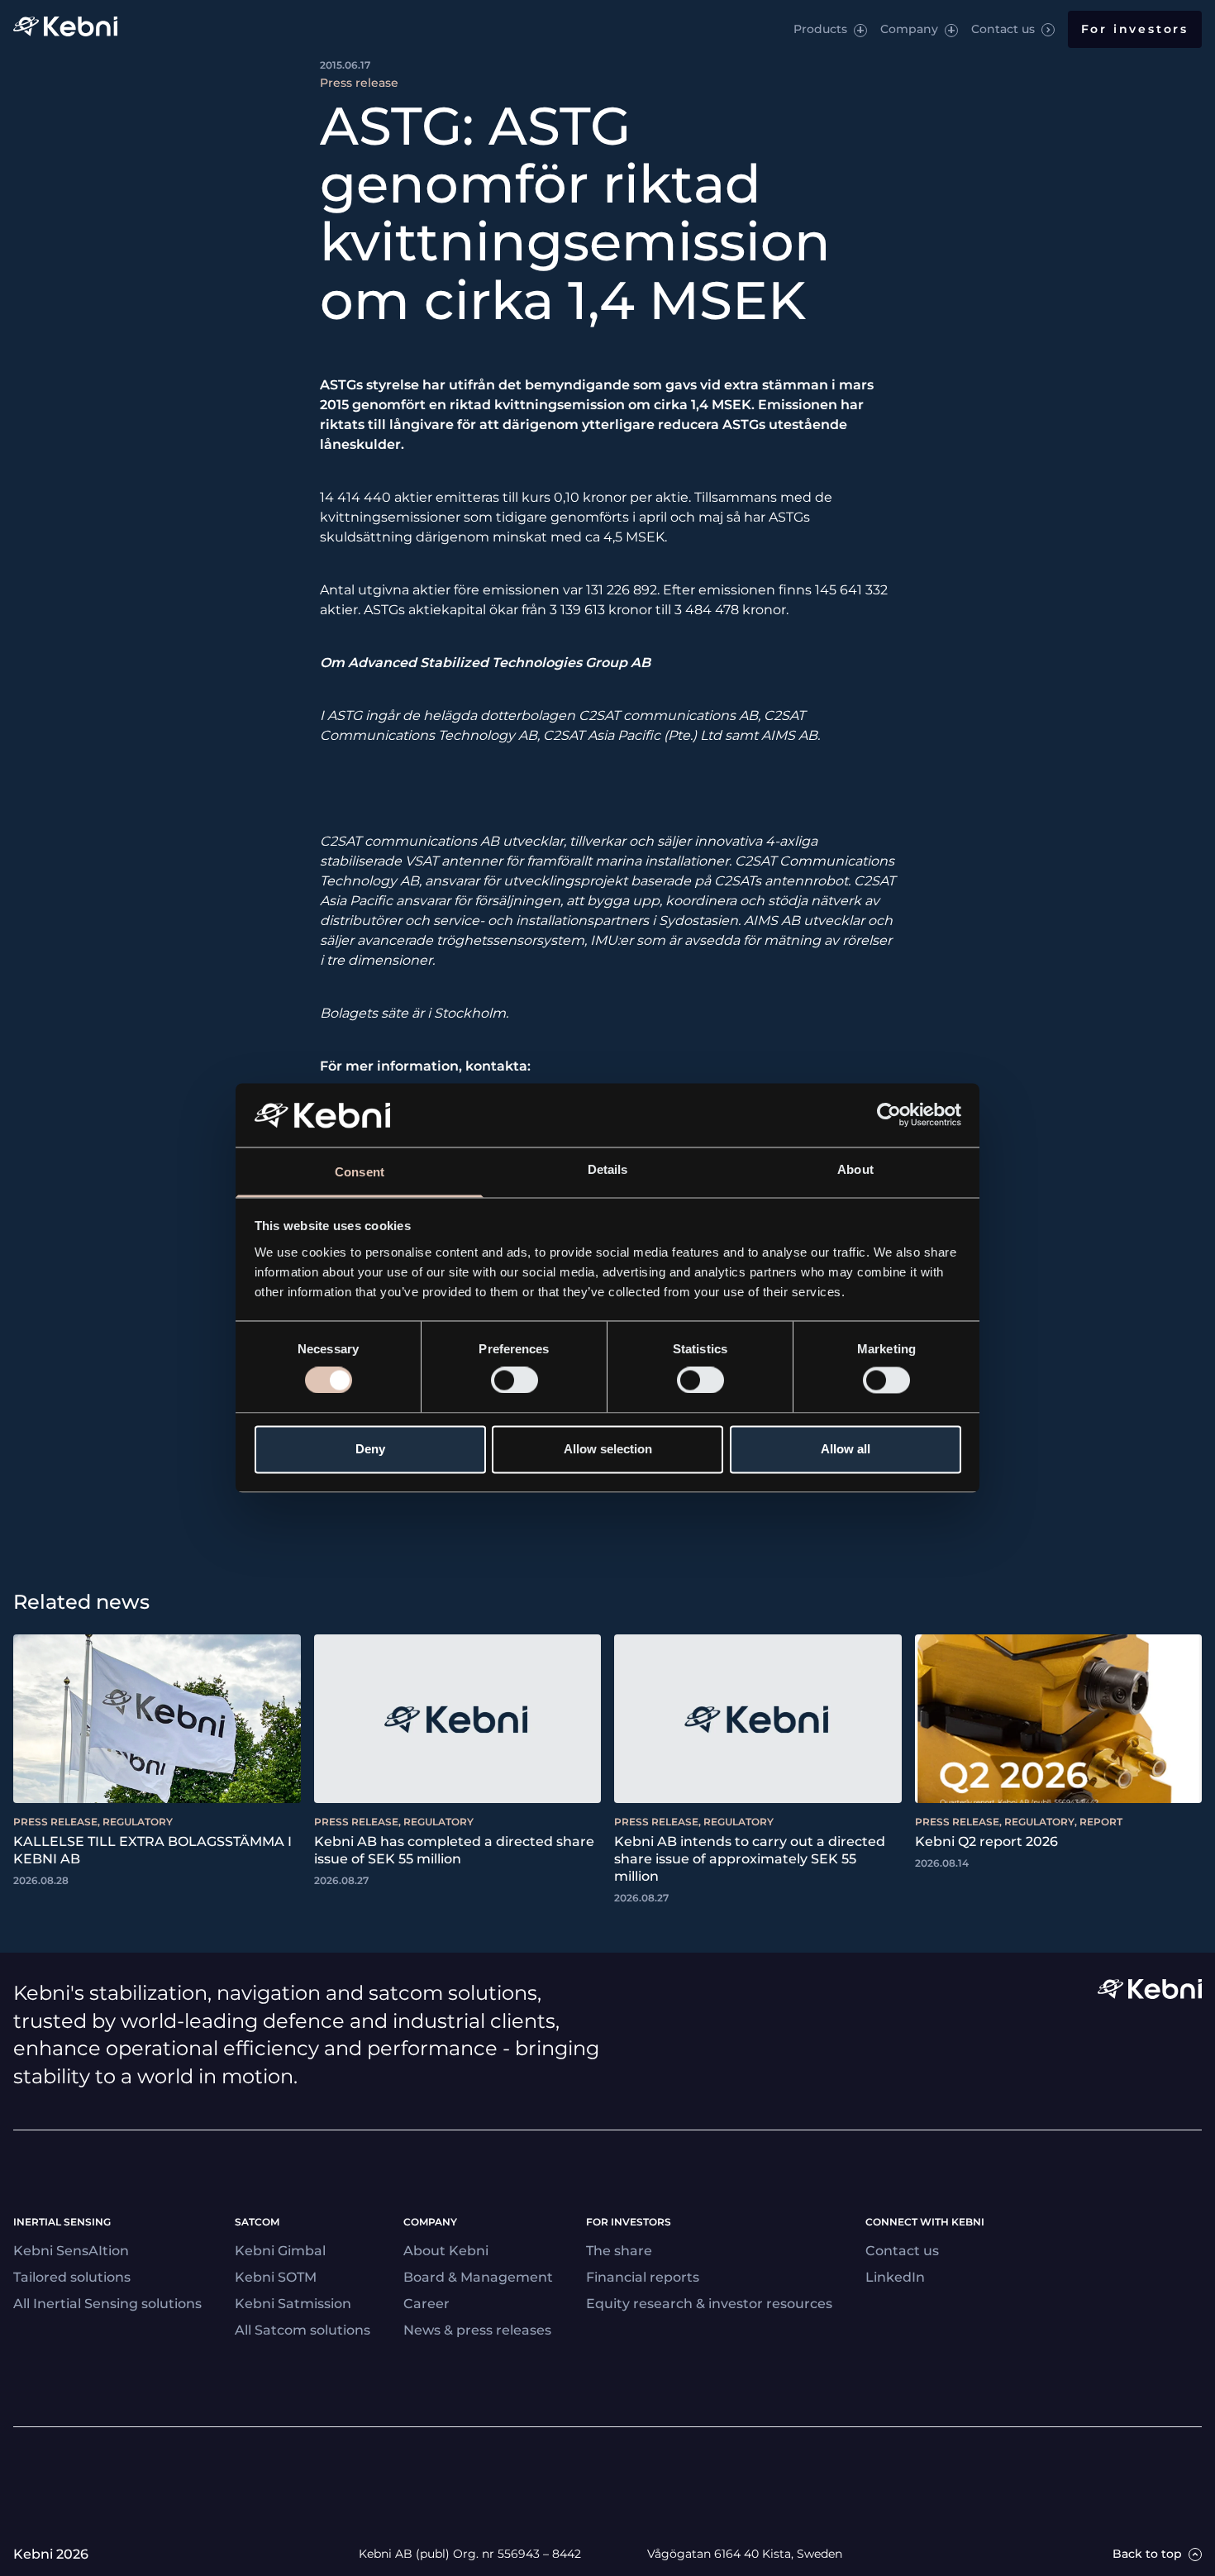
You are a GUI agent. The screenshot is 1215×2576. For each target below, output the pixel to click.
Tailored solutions (72, 2277)
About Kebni (446, 2251)
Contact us (1003, 29)
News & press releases (477, 2330)
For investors (1135, 29)
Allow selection (608, 1449)
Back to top (1147, 2554)
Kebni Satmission (293, 2304)
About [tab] (855, 1169)
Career (426, 2304)
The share (619, 2251)
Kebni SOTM (276, 2277)
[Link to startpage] (65, 29)
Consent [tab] (360, 1172)
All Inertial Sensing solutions (107, 2304)
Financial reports (643, 2277)
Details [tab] (608, 1169)
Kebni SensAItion (71, 2251)
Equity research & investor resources (709, 2304)
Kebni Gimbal (280, 2251)
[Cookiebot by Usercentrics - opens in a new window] (889, 1115)
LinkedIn (895, 2277)
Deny (370, 1449)
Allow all (846, 1449)
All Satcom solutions (303, 2330)
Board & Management (478, 2277)
